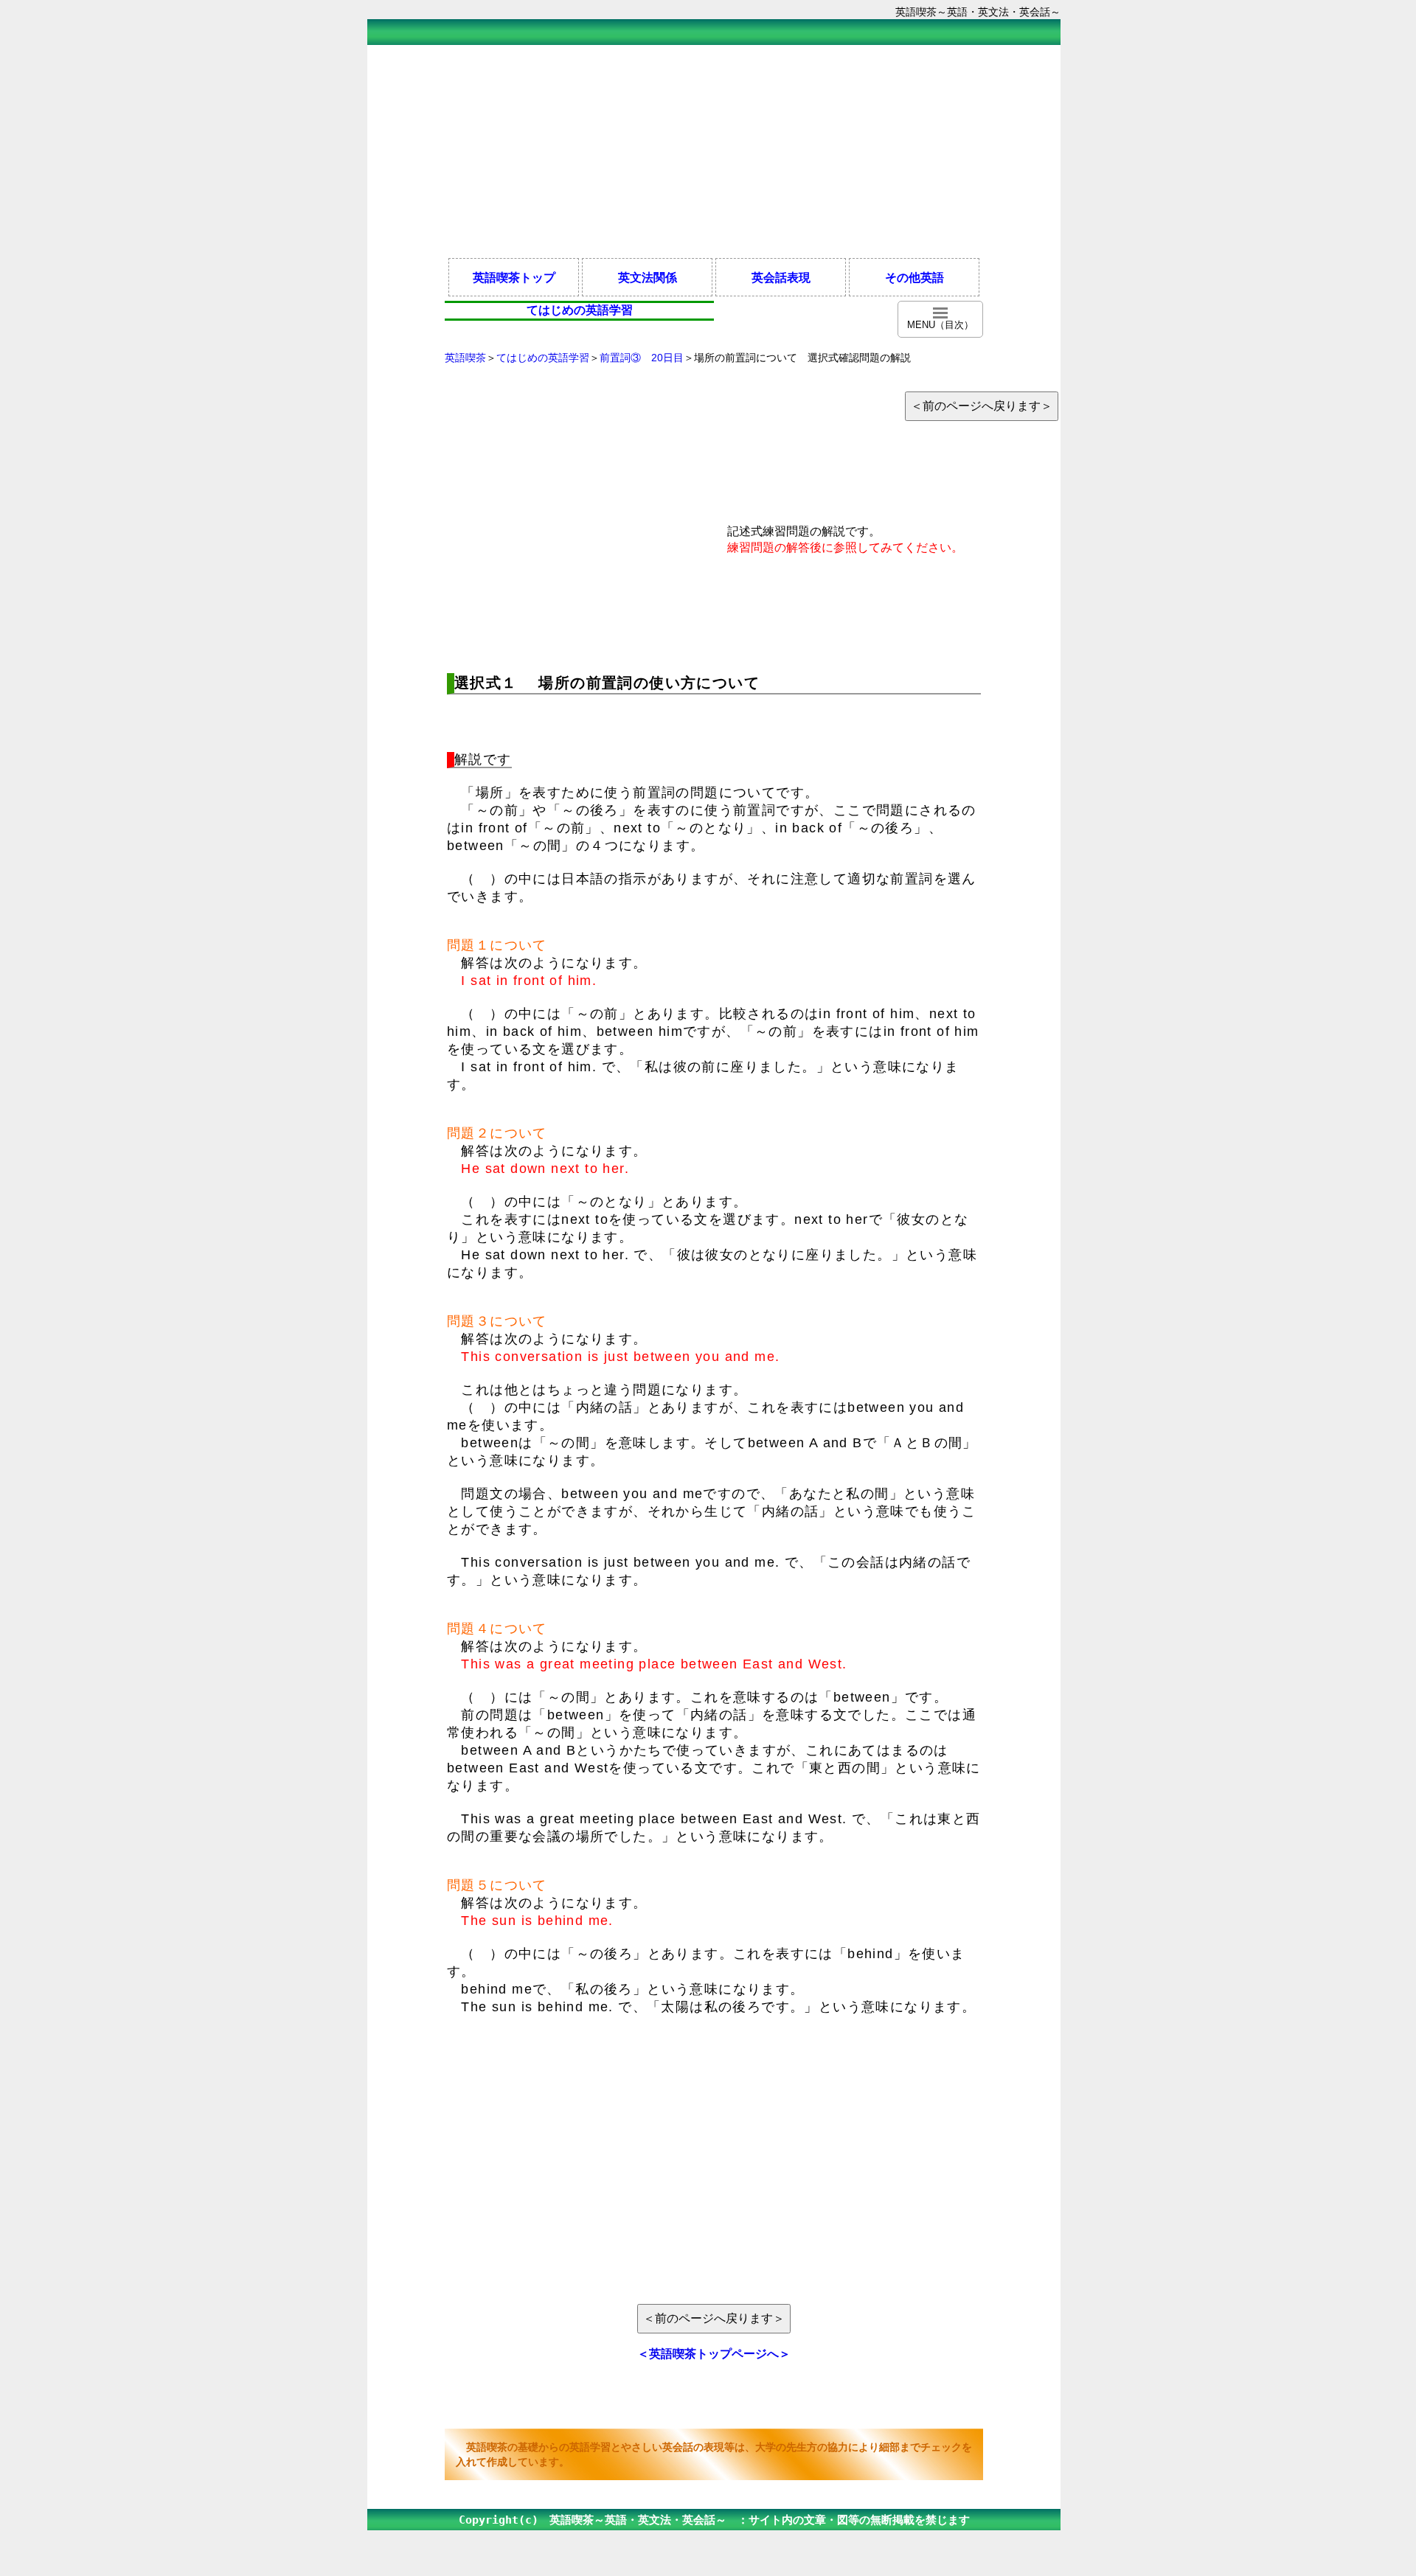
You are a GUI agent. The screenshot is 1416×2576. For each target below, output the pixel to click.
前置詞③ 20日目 (642, 358)
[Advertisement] (714, 150)
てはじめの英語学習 (543, 358)
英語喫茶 (465, 358)
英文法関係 (648, 277)
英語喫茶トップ (514, 277)
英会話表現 (781, 277)
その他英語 (914, 277)
